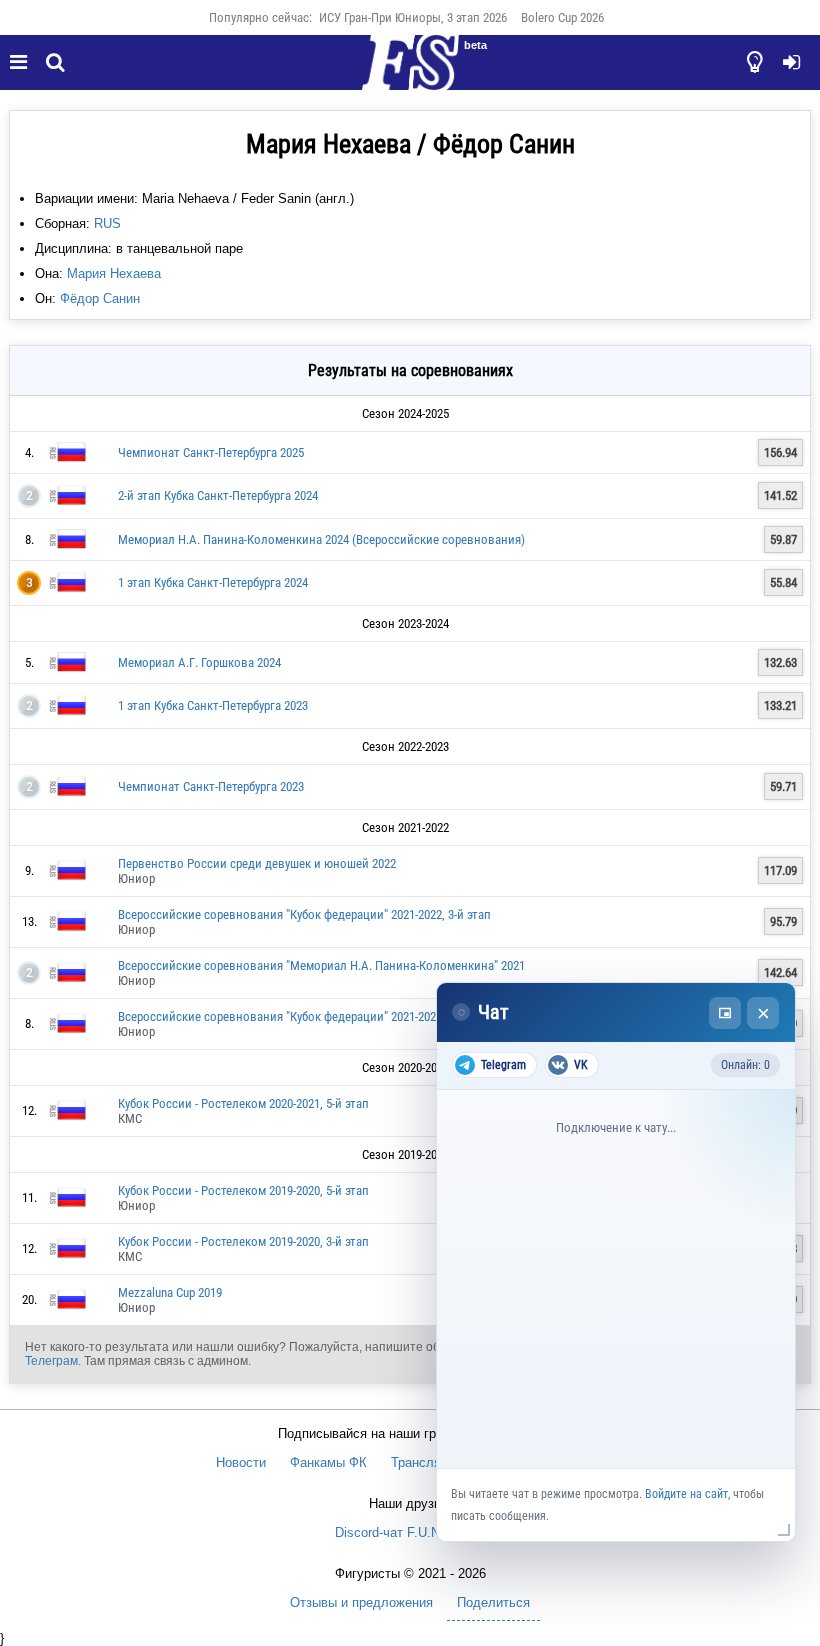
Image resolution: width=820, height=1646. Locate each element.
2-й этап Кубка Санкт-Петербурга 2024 (218, 495)
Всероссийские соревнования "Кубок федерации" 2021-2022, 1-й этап (304, 1016)
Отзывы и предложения (361, 1602)
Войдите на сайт (686, 1494)
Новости (241, 1462)
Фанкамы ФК (328, 1462)
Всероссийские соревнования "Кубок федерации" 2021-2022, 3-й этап (304, 914)
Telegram (503, 1065)
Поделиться (493, 1602)
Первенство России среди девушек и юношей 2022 (257, 863)
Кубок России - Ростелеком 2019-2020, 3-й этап (243, 1241)
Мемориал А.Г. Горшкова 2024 (199, 662)
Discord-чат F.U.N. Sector (410, 1532)
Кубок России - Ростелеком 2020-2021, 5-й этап (243, 1103)
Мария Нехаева (114, 273)
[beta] (410, 74)
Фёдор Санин (100, 298)
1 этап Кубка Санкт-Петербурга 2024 (213, 582)
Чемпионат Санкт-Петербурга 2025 (211, 452)
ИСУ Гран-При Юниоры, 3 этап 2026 (413, 17)
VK (581, 1065)
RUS (107, 223)
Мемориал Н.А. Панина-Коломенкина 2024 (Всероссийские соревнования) (321, 539)
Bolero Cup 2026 (562, 17)
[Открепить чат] (725, 1013)
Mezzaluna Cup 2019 (170, 1292)
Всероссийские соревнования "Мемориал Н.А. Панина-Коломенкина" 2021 (321, 965)
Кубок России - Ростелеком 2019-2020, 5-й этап (243, 1190)
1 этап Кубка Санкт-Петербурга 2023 (213, 705)
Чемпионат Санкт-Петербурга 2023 (211, 786)
